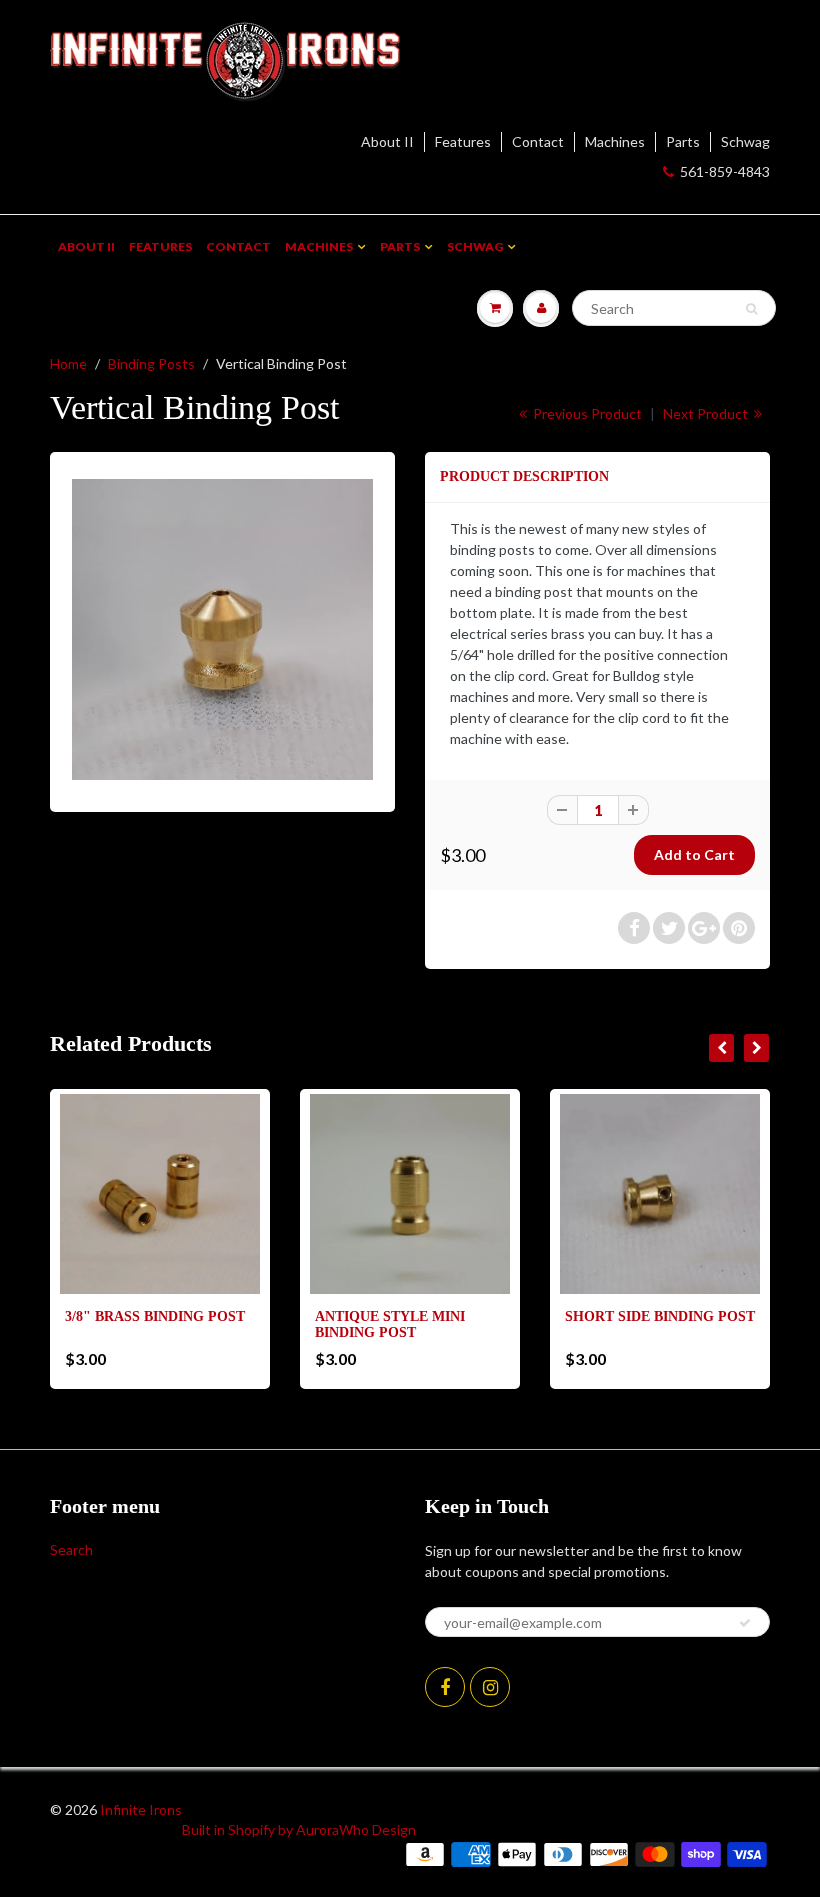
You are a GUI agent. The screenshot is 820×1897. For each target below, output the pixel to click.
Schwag (745, 141)
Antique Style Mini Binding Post (390, 1324)
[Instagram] (490, 1687)
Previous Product (586, 413)
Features (463, 141)
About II (387, 141)
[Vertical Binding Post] (222, 629)
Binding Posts (151, 363)
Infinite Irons (141, 1809)
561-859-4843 (725, 171)
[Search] (751, 309)
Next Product (707, 413)
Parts (683, 141)
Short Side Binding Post (660, 1316)
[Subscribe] (745, 1623)
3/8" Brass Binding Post (155, 1316)
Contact (538, 141)
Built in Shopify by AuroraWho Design (299, 1829)
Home (68, 363)
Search (71, 1549)
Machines (615, 141)
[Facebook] (445, 1687)
